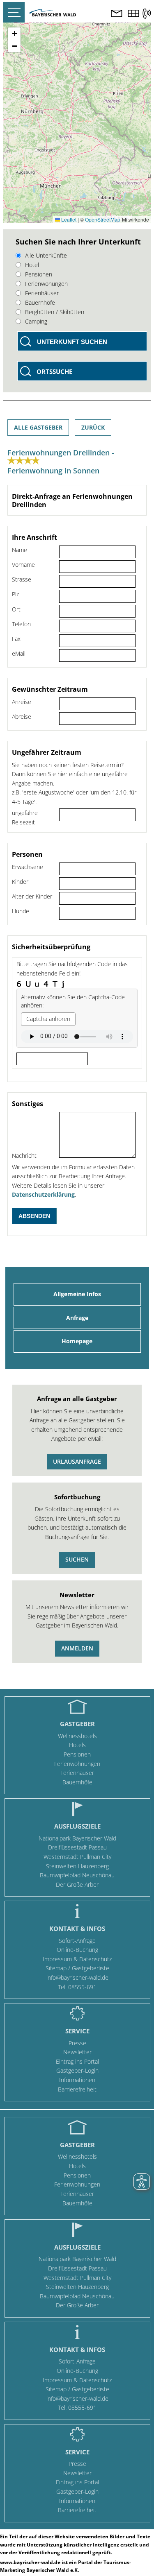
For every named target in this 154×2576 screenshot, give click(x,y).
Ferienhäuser (42, 293)
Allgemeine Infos (77, 1294)
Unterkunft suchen (72, 342)
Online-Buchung (77, 1950)
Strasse (22, 579)
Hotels (77, 1745)
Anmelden (77, 1648)
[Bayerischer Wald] (53, 14)
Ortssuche (54, 371)
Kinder (20, 882)
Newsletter (77, 2052)
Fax (16, 639)
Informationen (77, 2080)
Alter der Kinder (32, 896)
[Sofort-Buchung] (134, 14)
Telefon (21, 624)
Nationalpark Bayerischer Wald (77, 1838)
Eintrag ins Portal (77, 2061)
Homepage (77, 1341)
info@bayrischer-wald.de (77, 1977)
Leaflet (68, 219)
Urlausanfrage (77, 1461)
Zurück (93, 427)
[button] (14, 34)
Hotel (32, 265)
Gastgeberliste (91, 1968)
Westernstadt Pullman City (77, 1857)
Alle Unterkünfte (46, 255)
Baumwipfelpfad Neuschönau (77, 1875)
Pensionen (39, 274)
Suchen (77, 1559)
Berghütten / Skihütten (55, 312)
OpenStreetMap (103, 219)
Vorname (23, 565)
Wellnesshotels (77, 1736)
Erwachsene (28, 867)
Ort (16, 609)
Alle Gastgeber (38, 427)
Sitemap (56, 1968)
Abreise (22, 716)
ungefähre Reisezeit (25, 817)
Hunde (21, 911)
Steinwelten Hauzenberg (77, 1866)
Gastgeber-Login (77, 2070)
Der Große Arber (77, 1884)
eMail (19, 653)
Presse (77, 2043)
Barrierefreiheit (77, 2089)
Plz (15, 594)
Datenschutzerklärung (43, 1194)
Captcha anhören (48, 1019)
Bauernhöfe (40, 302)
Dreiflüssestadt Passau (77, 1847)
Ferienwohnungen (77, 1764)
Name (20, 550)
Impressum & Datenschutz (77, 1959)
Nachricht (24, 1156)
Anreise (22, 702)
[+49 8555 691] (147, 14)
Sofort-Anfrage (77, 1941)
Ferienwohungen (46, 284)
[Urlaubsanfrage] (117, 14)
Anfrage (77, 1318)
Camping (36, 321)
